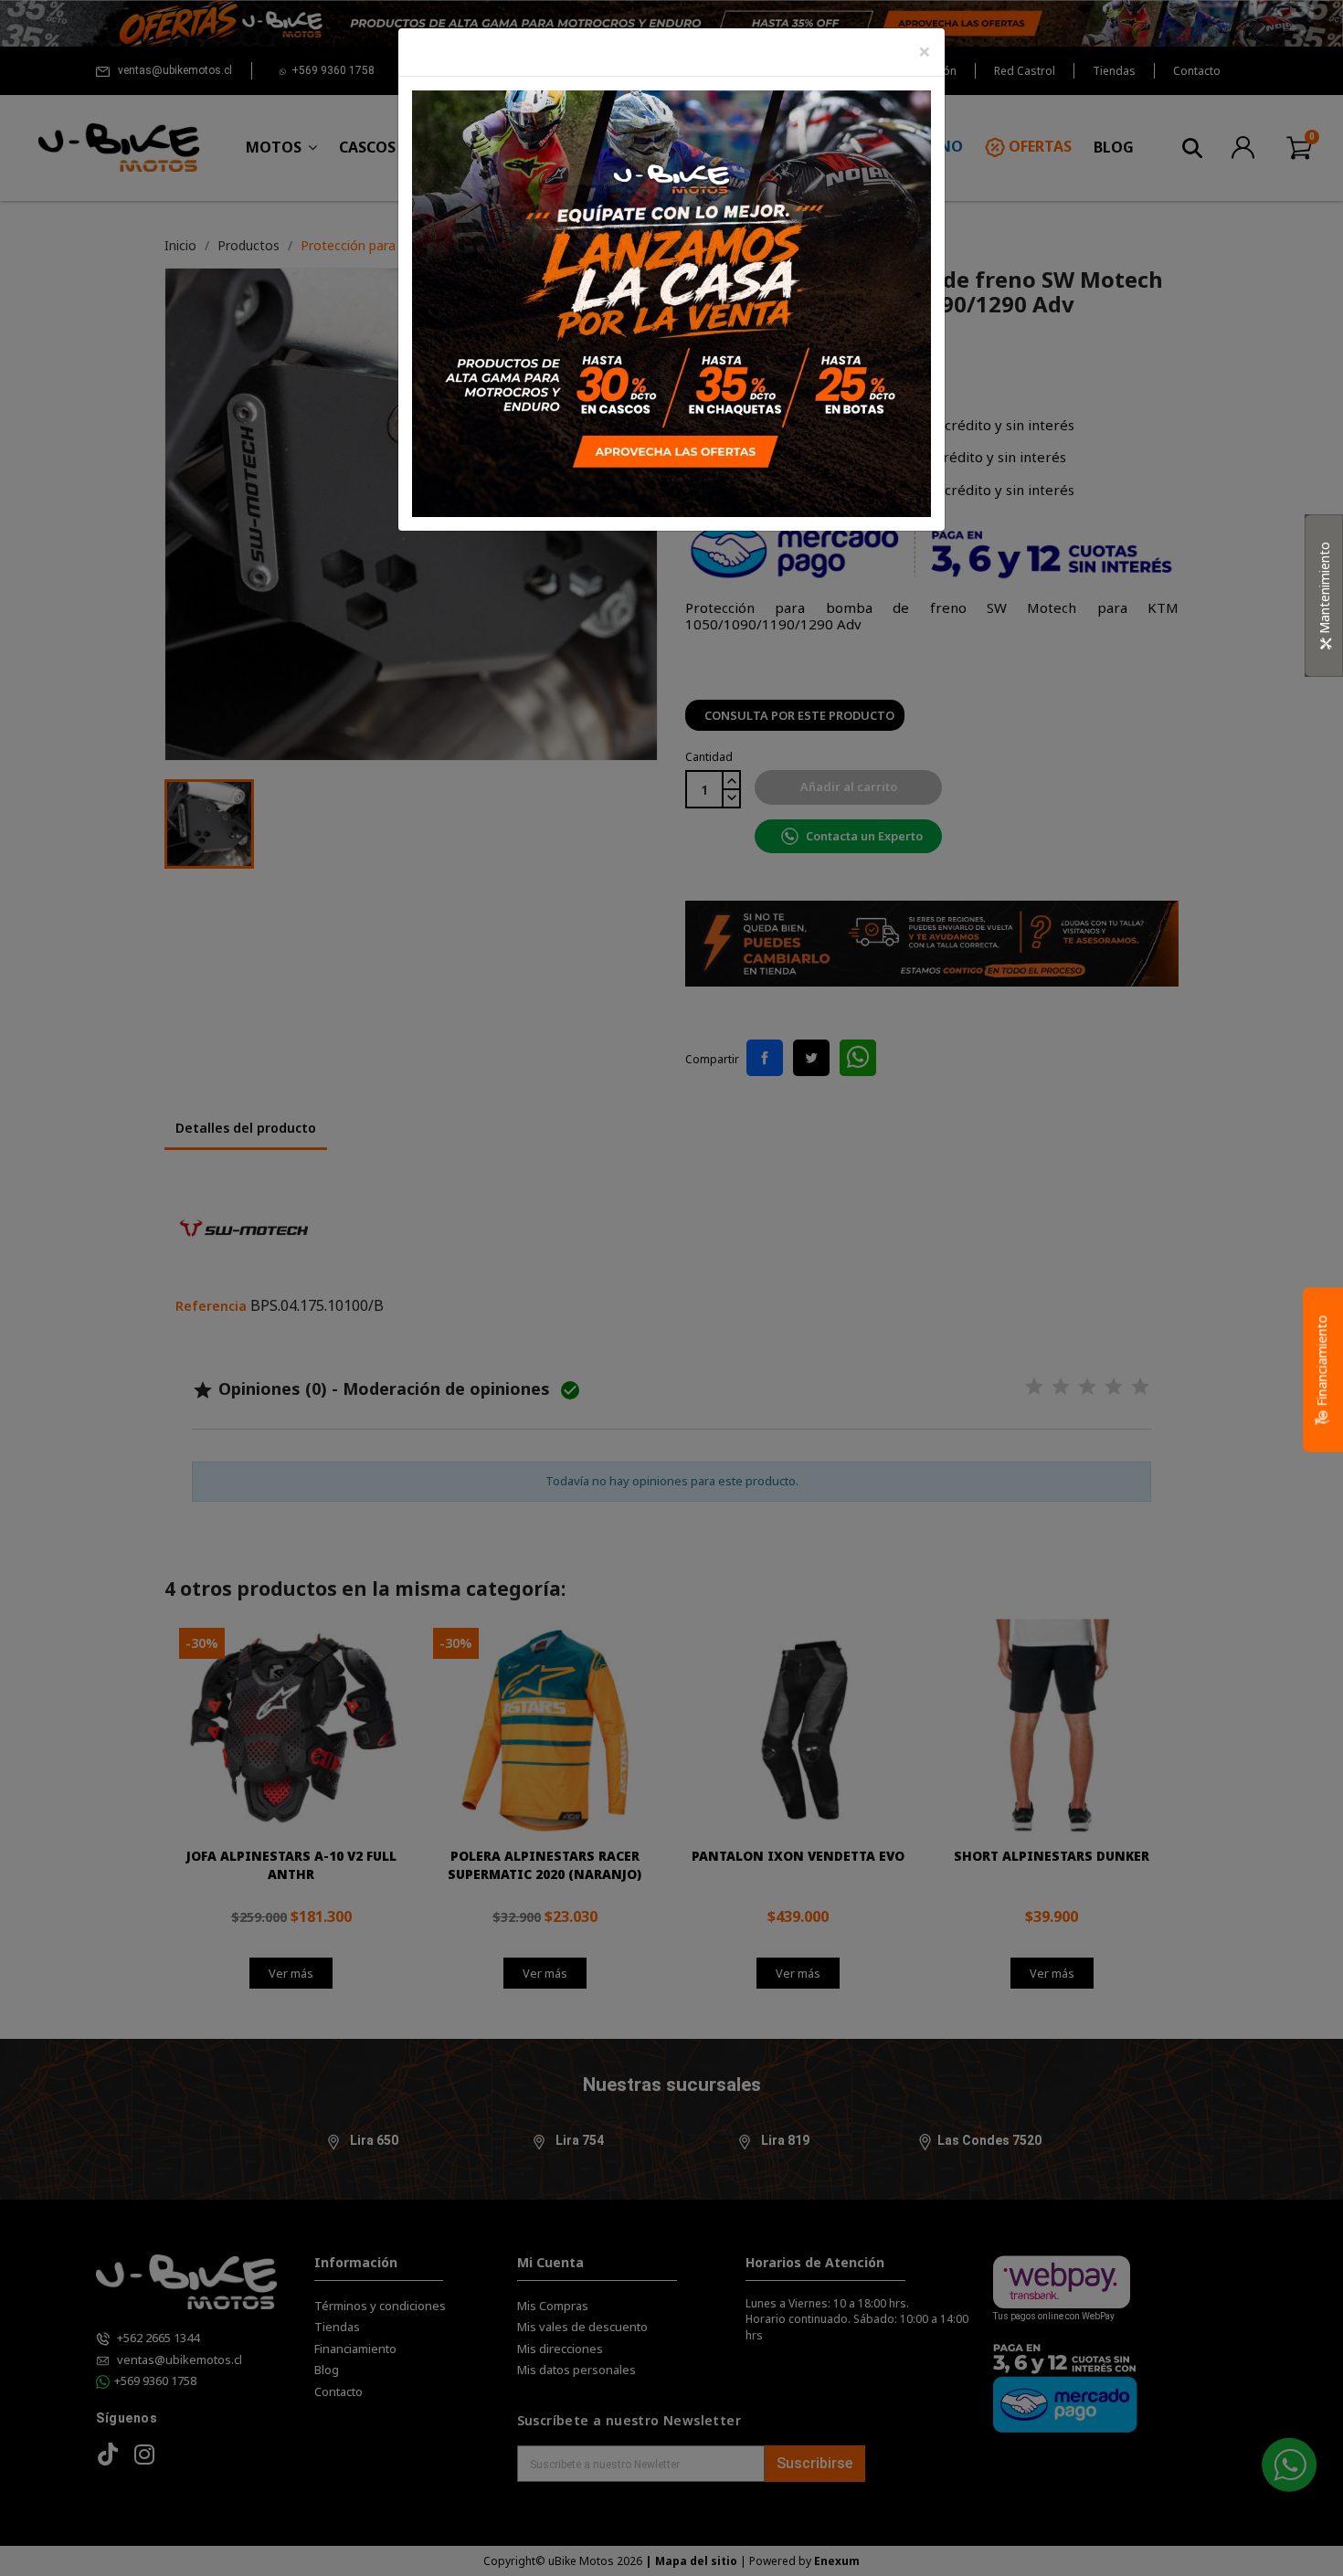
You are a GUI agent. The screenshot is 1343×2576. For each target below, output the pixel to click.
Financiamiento (1322, 1363)
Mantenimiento (1324, 590)
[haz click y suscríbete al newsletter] (671, 302)
